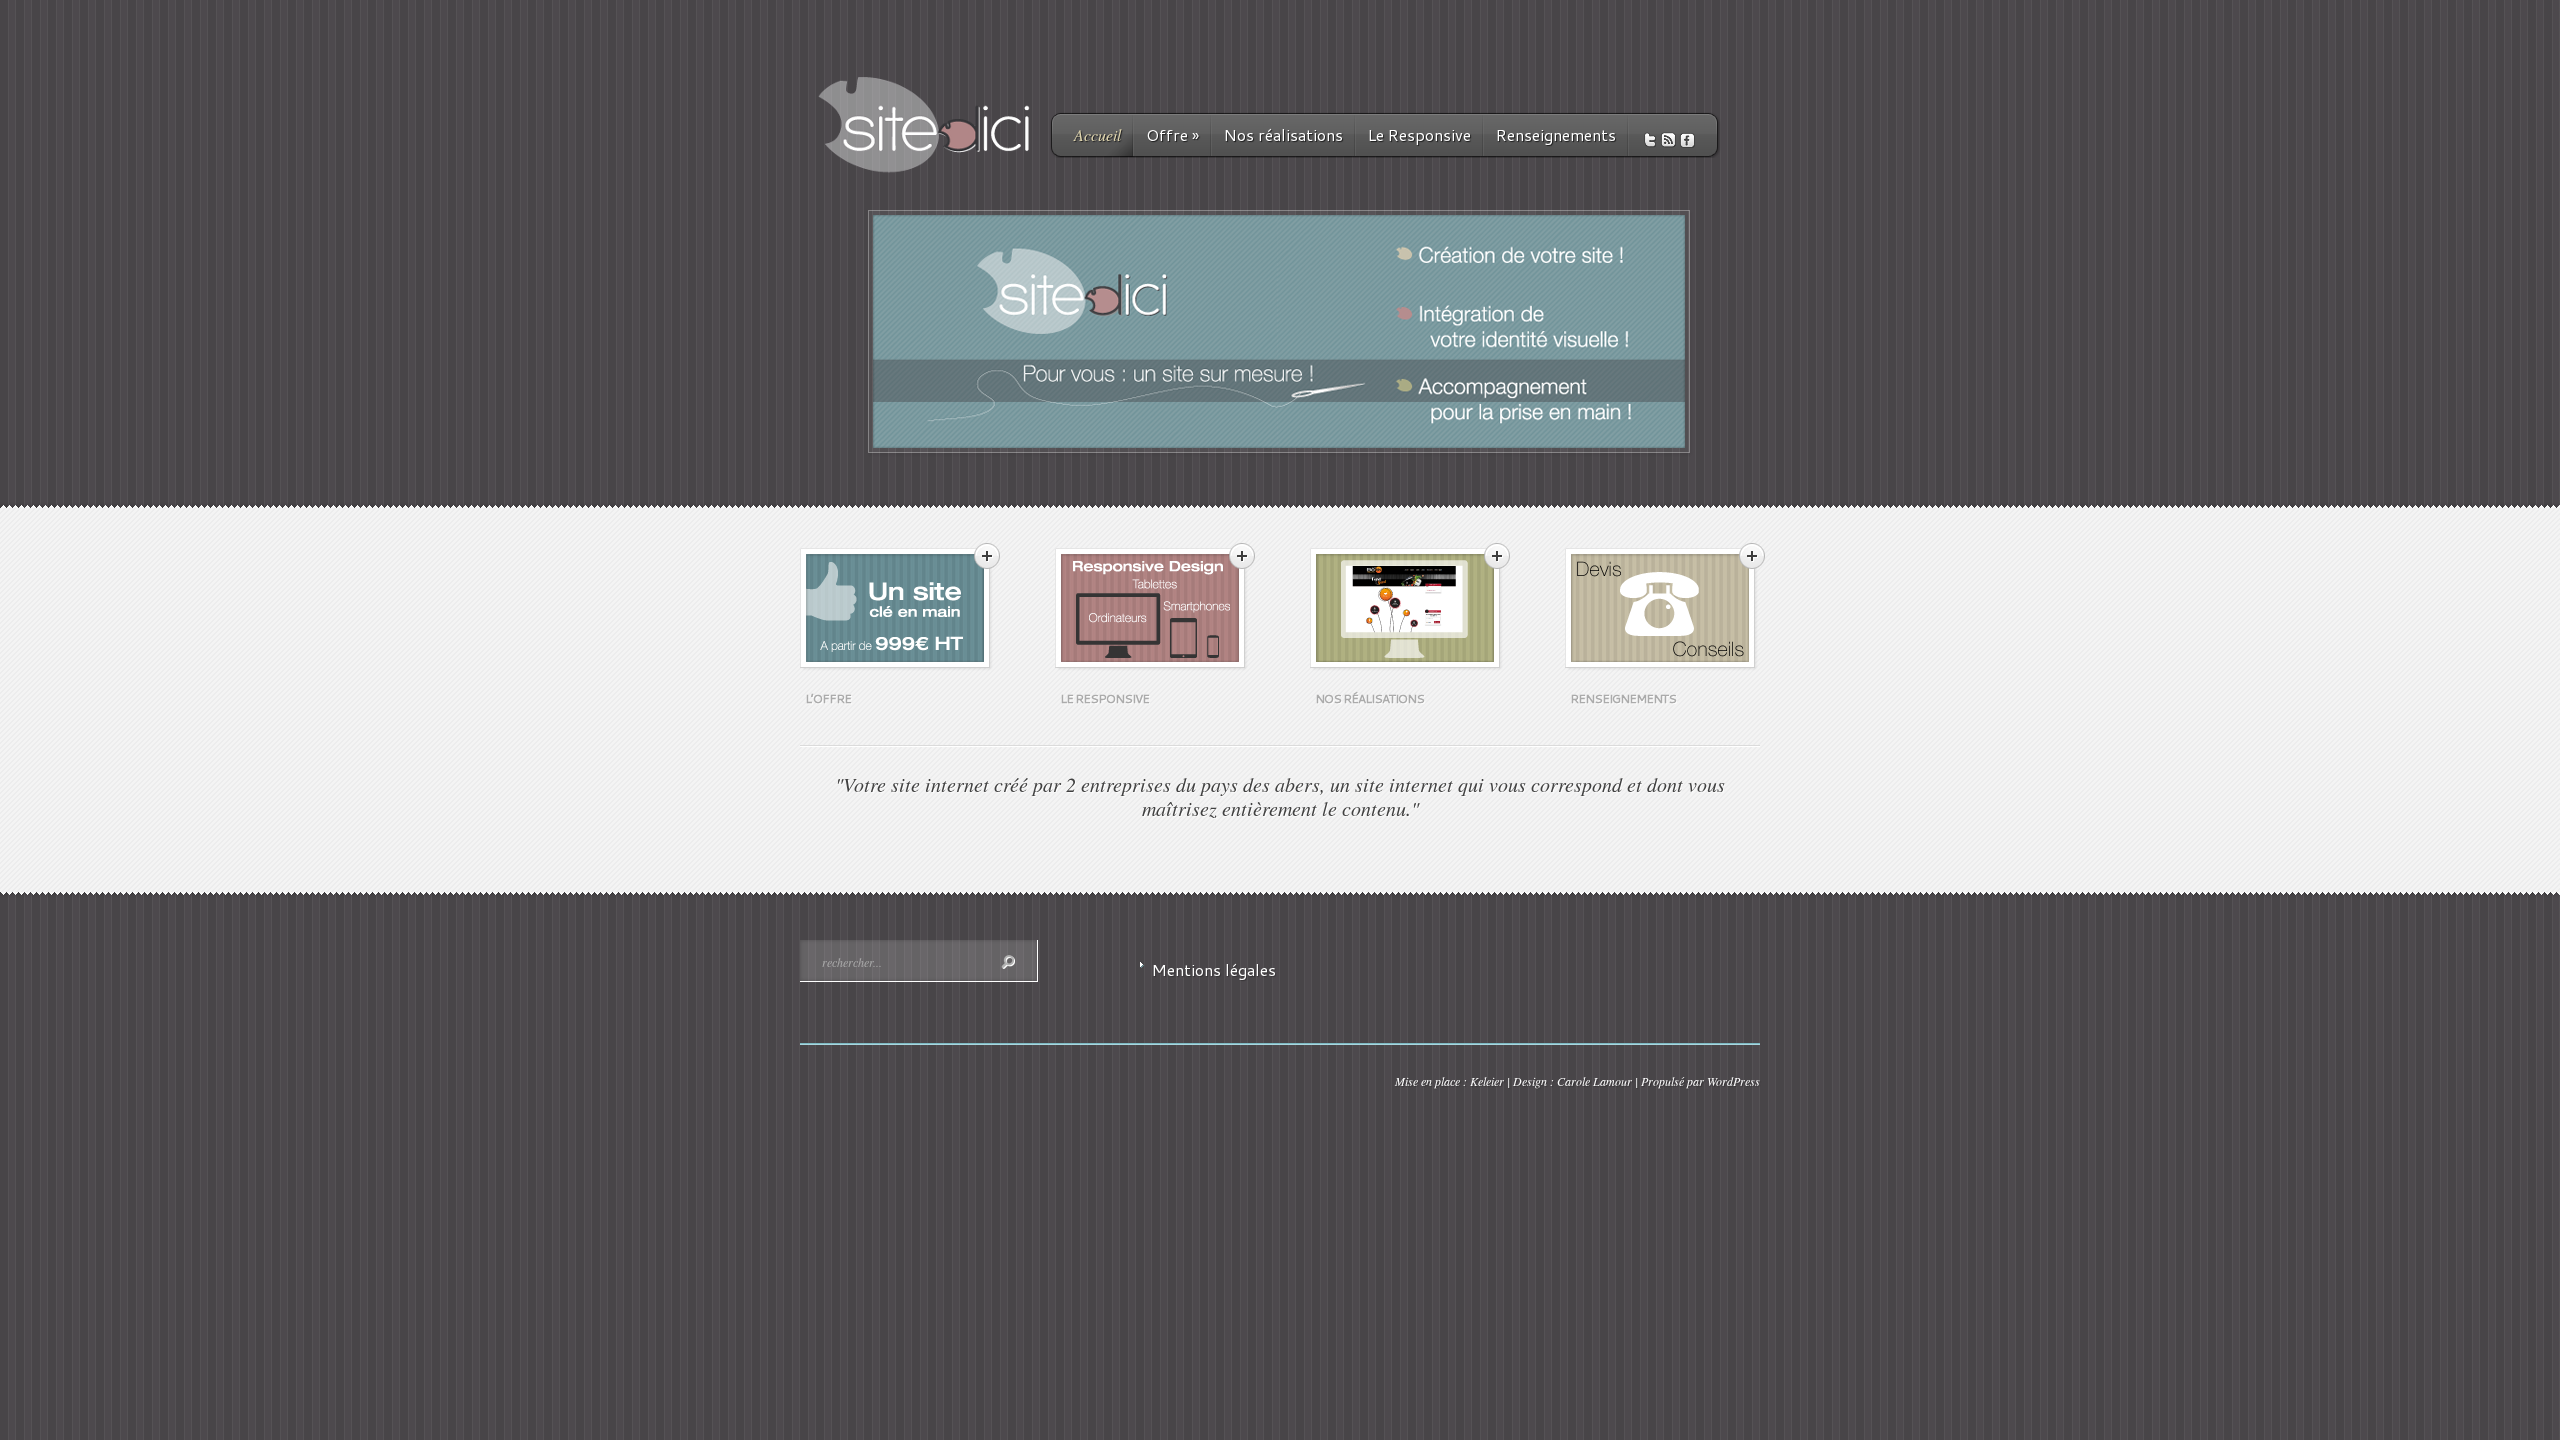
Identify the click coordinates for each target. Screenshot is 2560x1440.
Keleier (1487, 1081)
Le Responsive (1419, 134)
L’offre (828, 698)
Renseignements (1556, 134)
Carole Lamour (1594, 1081)
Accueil (1097, 134)
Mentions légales (1214, 969)
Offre (1172, 134)
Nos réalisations (1283, 134)
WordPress (1733, 1081)
